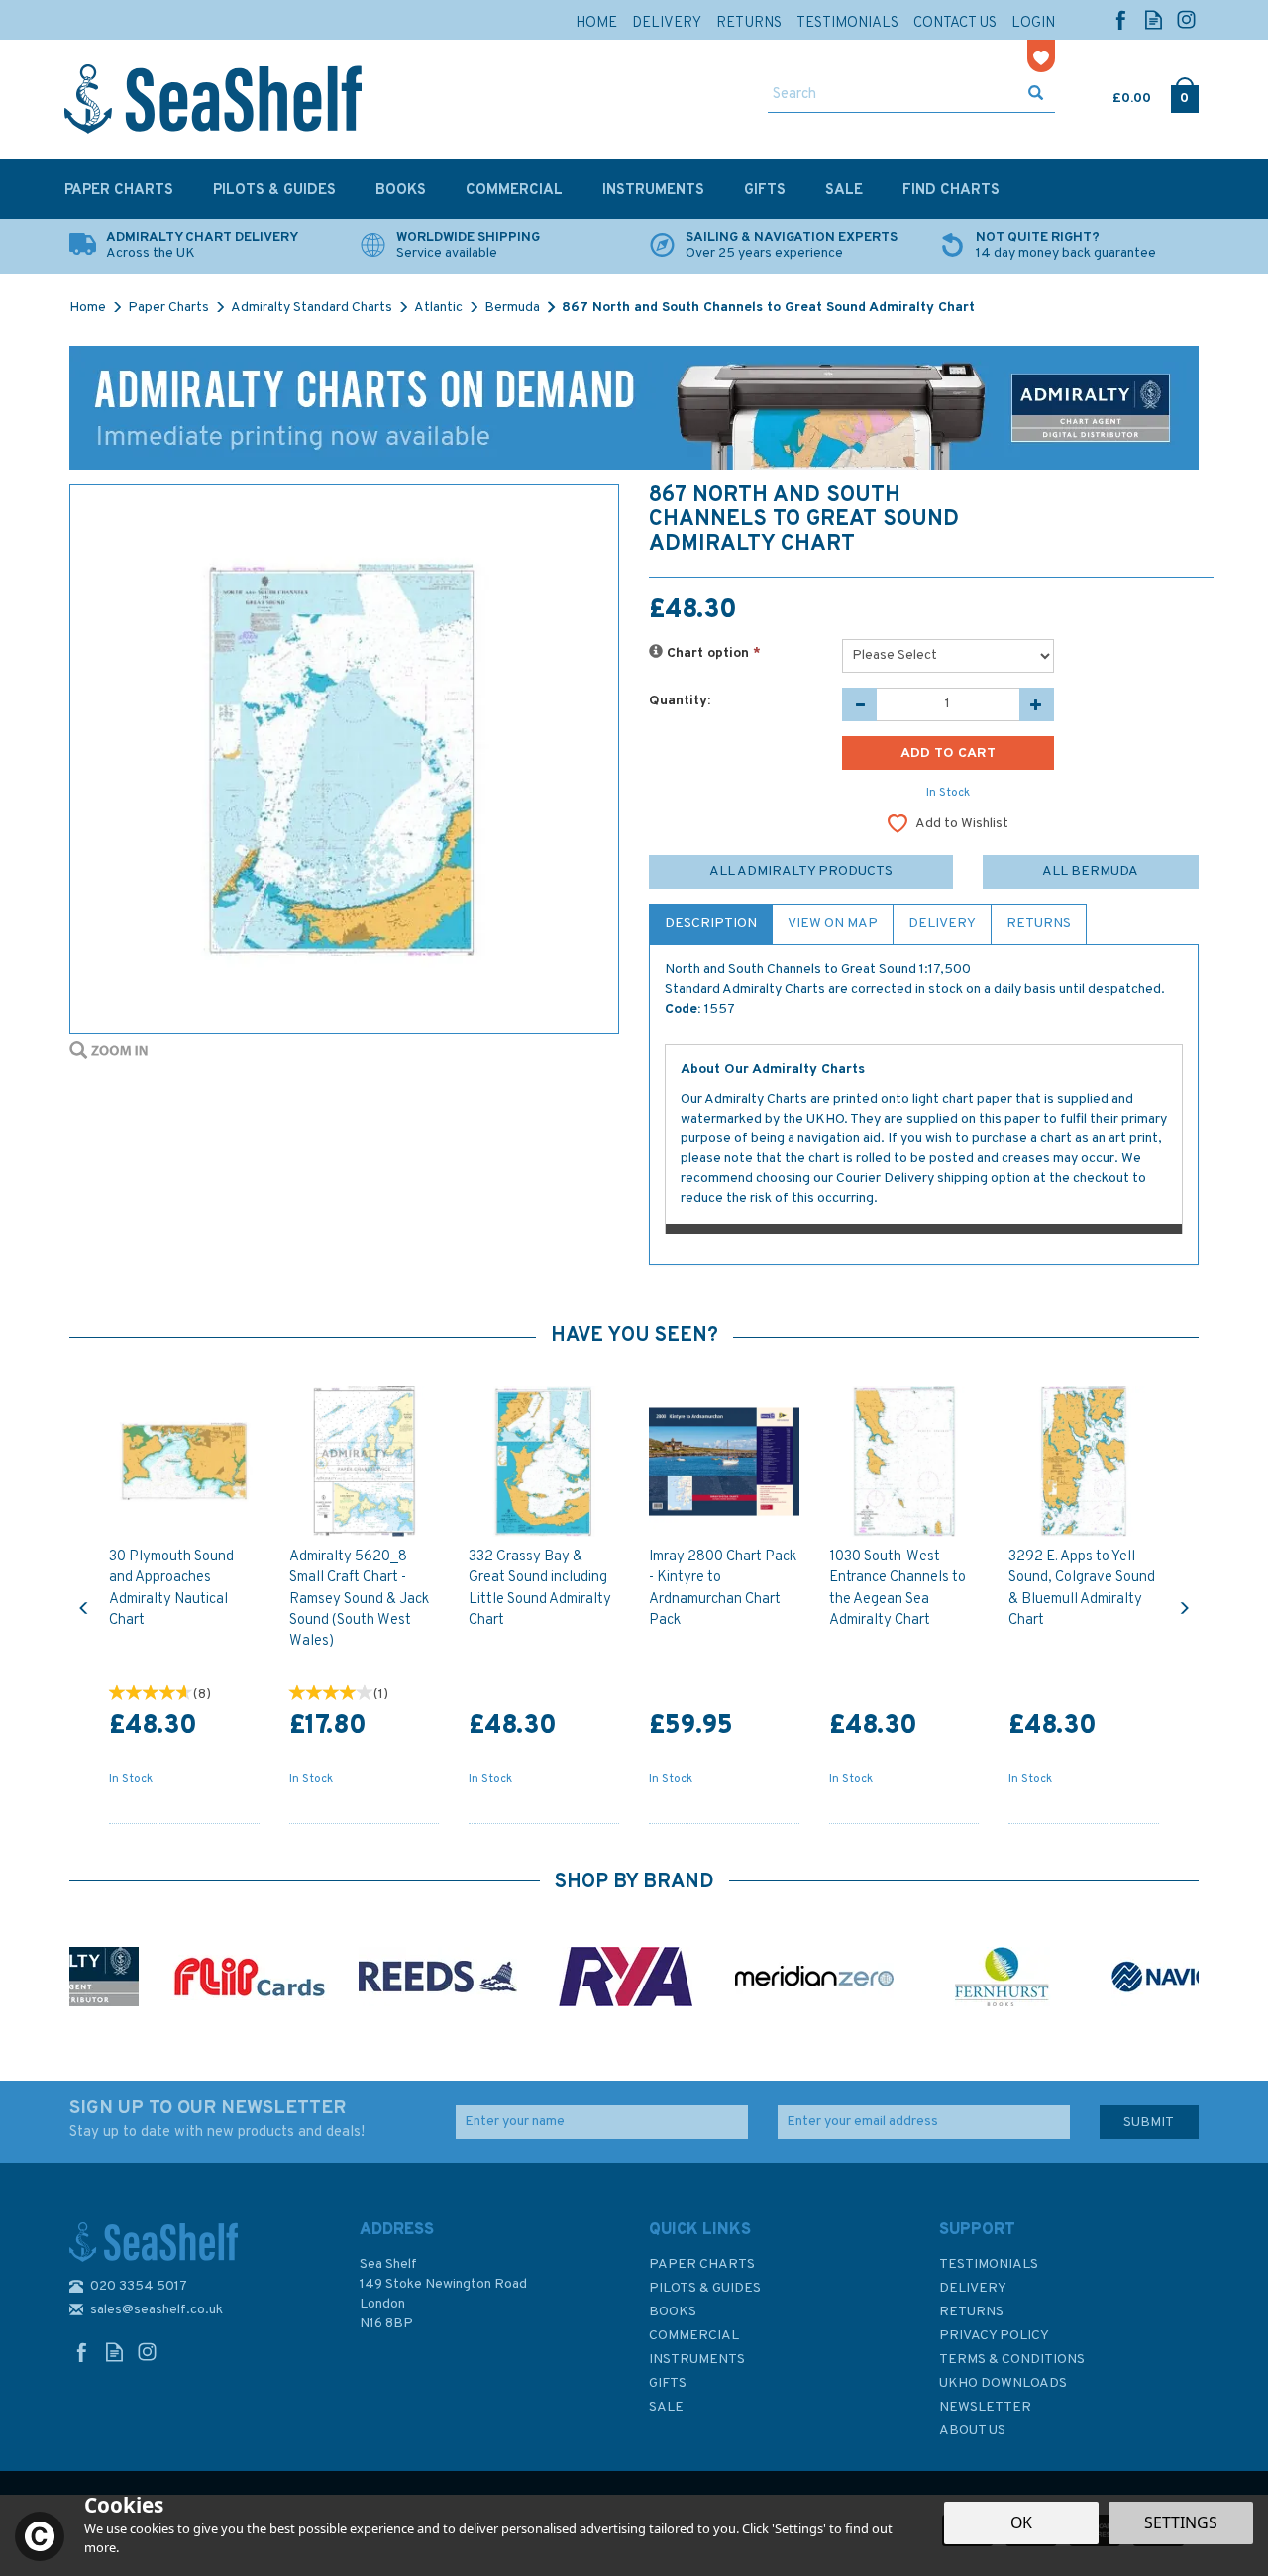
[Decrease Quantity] (859, 704)
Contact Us (955, 23)
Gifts (668, 2383)
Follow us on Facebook (1121, 19)
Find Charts (951, 191)
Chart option (712, 653)
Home (596, 23)
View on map (833, 924)
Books (673, 2312)
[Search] (1036, 95)
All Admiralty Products (801, 871)
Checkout (1184, 94)
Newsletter (985, 2407)
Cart (1114, 94)
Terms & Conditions (1012, 2360)
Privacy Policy (994, 2336)
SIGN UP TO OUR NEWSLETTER (217, 2119)
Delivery (942, 924)
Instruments (697, 2360)
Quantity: (680, 701)
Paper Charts (702, 2264)
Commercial (694, 2336)
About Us (972, 2431)
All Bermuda (1090, 871)
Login (1033, 23)
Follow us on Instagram (1186, 19)
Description (711, 924)
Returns (1039, 924)
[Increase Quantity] (1037, 704)
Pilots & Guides (705, 2288)
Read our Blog (1154, 19)
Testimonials (989, 2264)
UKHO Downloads (1003, 2383)
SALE (666, 2407)
